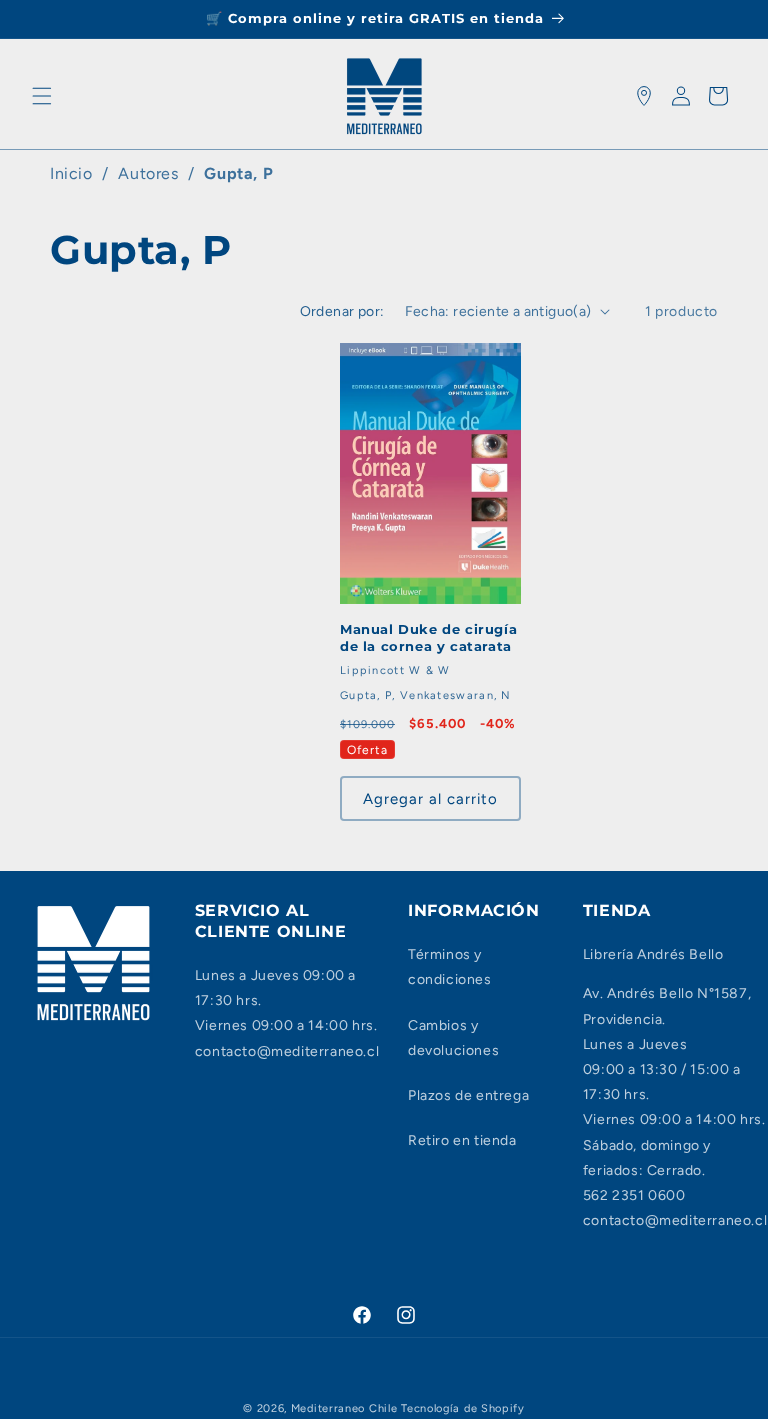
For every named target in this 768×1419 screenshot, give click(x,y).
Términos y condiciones (450, 967)
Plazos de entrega (468, 1095)
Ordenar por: (342, 311)
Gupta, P (238, 173)
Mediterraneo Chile (344, 1408)
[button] (42, 96)
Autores (148, 173)
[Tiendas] (644, 96)
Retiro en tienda (462, 1140)
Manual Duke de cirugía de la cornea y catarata (428, 637)
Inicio (71, 173)
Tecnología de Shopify (463, 1408)
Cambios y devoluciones (453, 1038)
